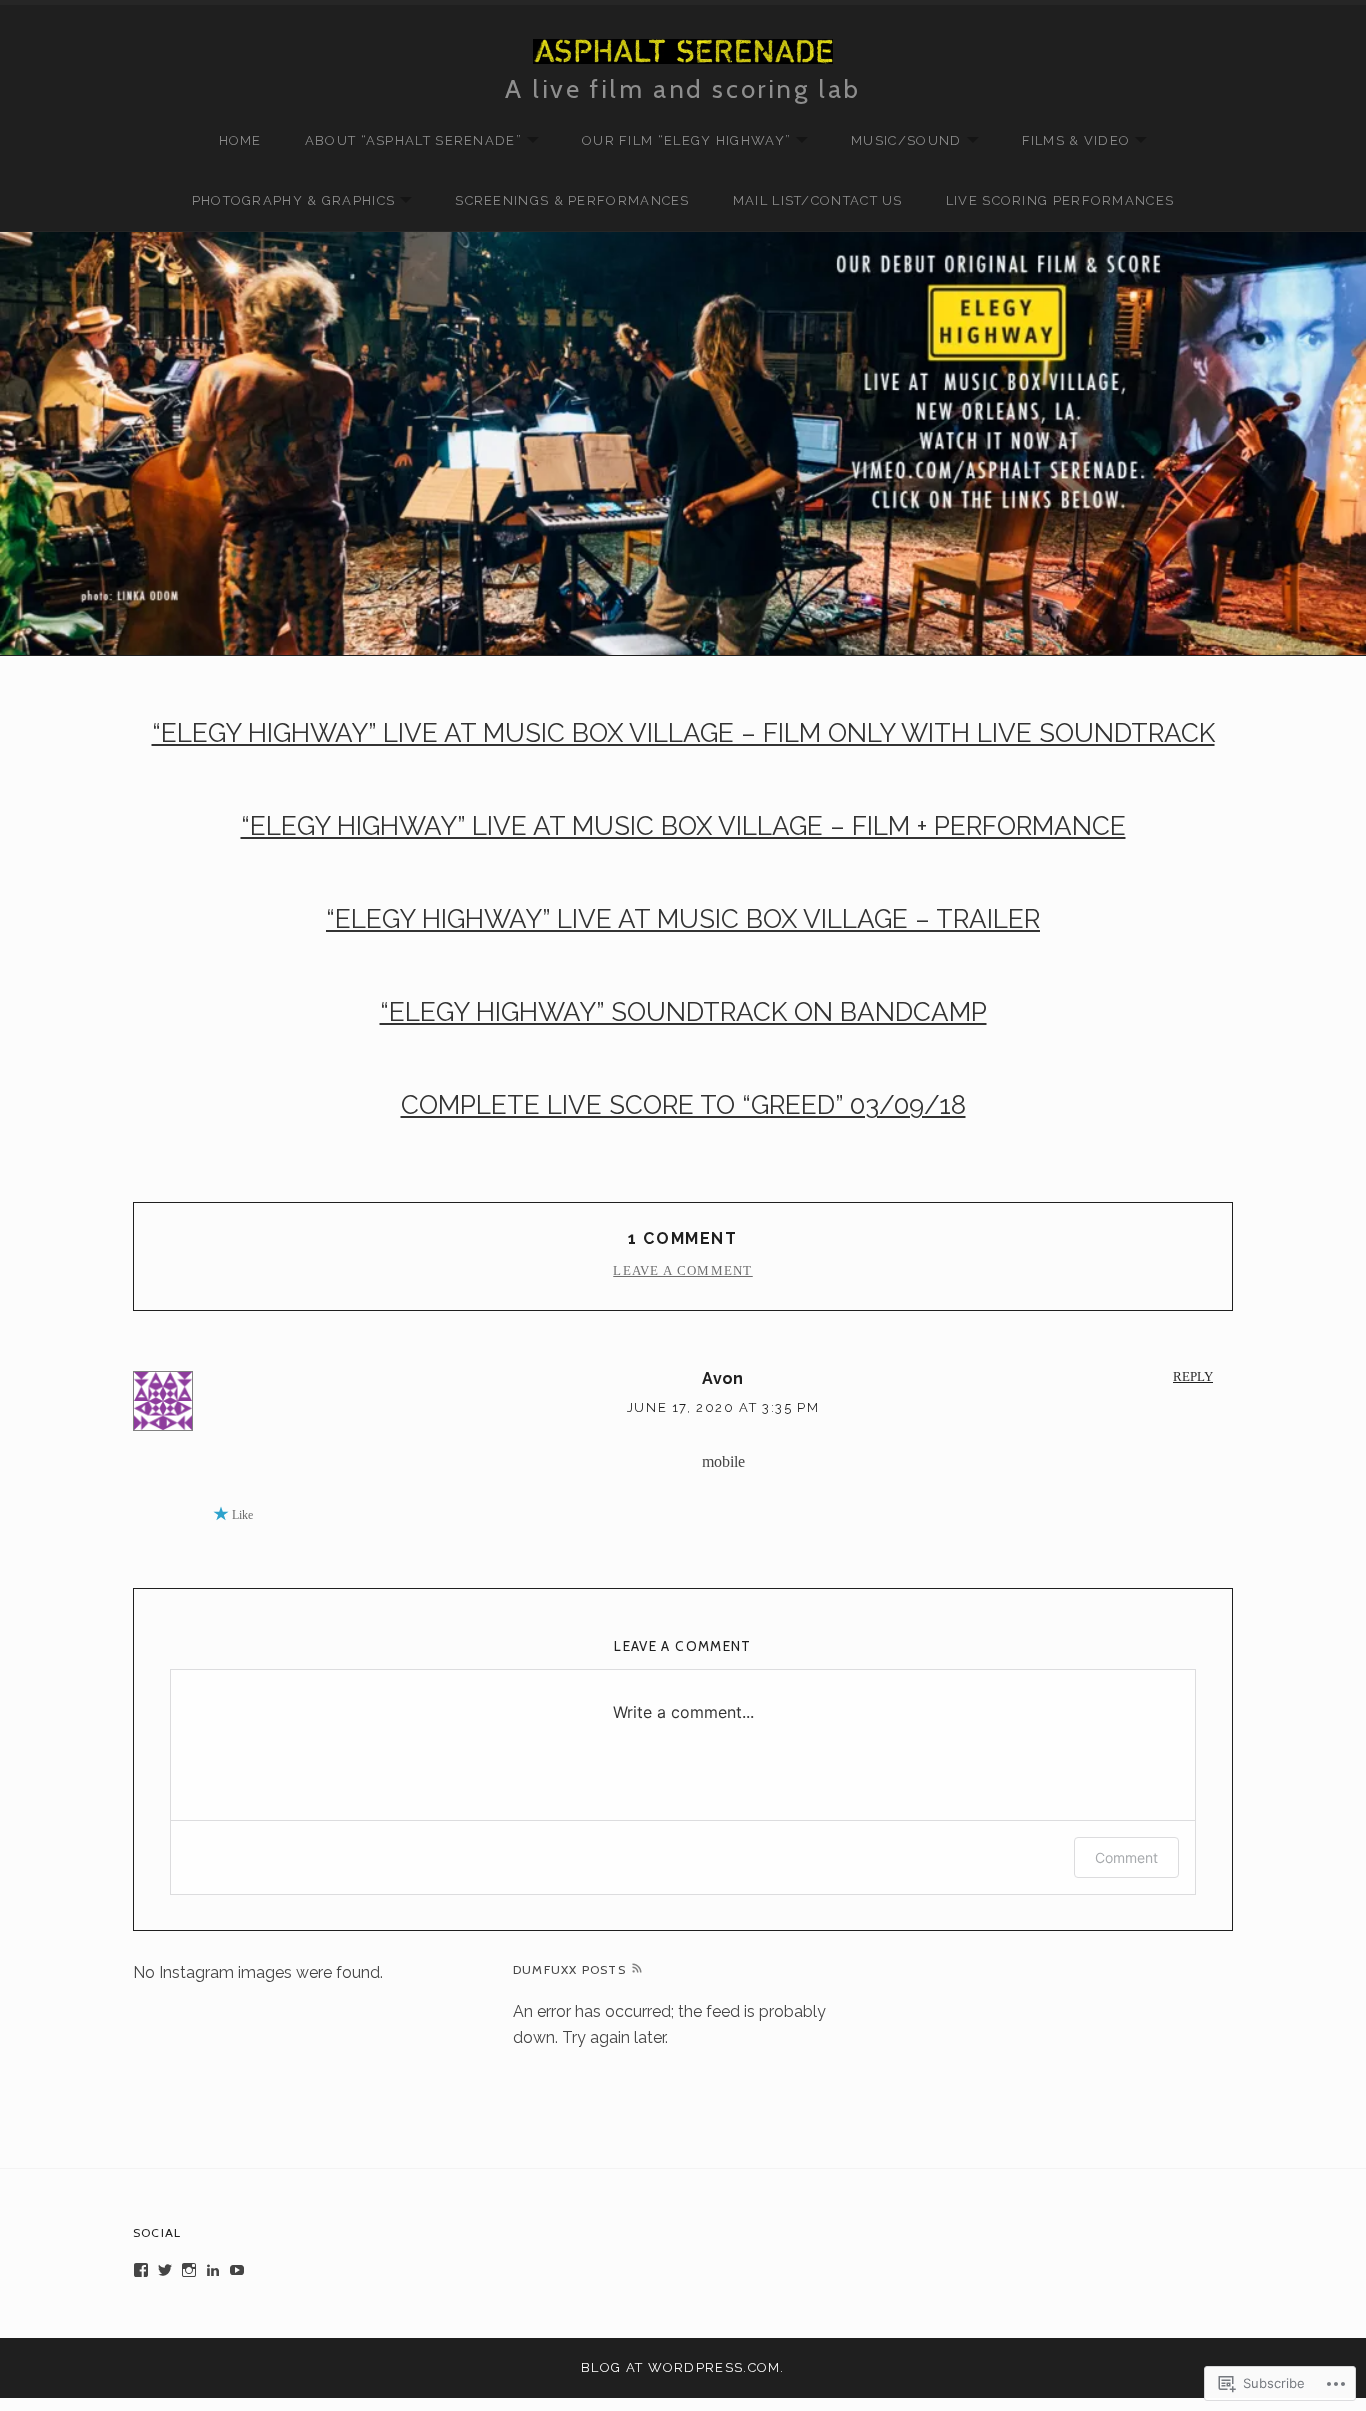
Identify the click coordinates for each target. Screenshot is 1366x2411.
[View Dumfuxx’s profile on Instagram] (189, 2270)
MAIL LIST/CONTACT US (818, 200)
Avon (723, 1378)
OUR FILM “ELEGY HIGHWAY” (676, 141)
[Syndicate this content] (637, 1970)
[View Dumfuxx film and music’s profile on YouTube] (237, 2270)
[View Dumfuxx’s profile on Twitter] (165, 2270)
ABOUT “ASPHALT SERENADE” (403, 141)
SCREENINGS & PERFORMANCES (572, 200)
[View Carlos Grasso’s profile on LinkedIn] (213, 2270)
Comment (1126, 1857)
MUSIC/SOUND (896, 141)
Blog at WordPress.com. (683, 2367)
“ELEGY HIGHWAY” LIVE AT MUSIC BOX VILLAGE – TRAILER (683, 919)
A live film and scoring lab (683, 88)
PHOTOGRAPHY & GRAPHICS (284, 201)
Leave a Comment (683, 1270)
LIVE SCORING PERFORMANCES (1060, 200)
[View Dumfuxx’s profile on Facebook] (141, 2270)
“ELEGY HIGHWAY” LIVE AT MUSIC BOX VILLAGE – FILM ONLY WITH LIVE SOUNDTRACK (683, 733)
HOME (240, 140)
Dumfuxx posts (569, 1969)
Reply (1193, 1376)
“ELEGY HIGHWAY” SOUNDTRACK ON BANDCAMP (683, 1012)
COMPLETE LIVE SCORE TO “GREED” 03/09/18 (683, 1105)
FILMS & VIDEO (1066, 141)
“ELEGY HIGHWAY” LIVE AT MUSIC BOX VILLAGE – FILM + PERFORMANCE (683, 826)
